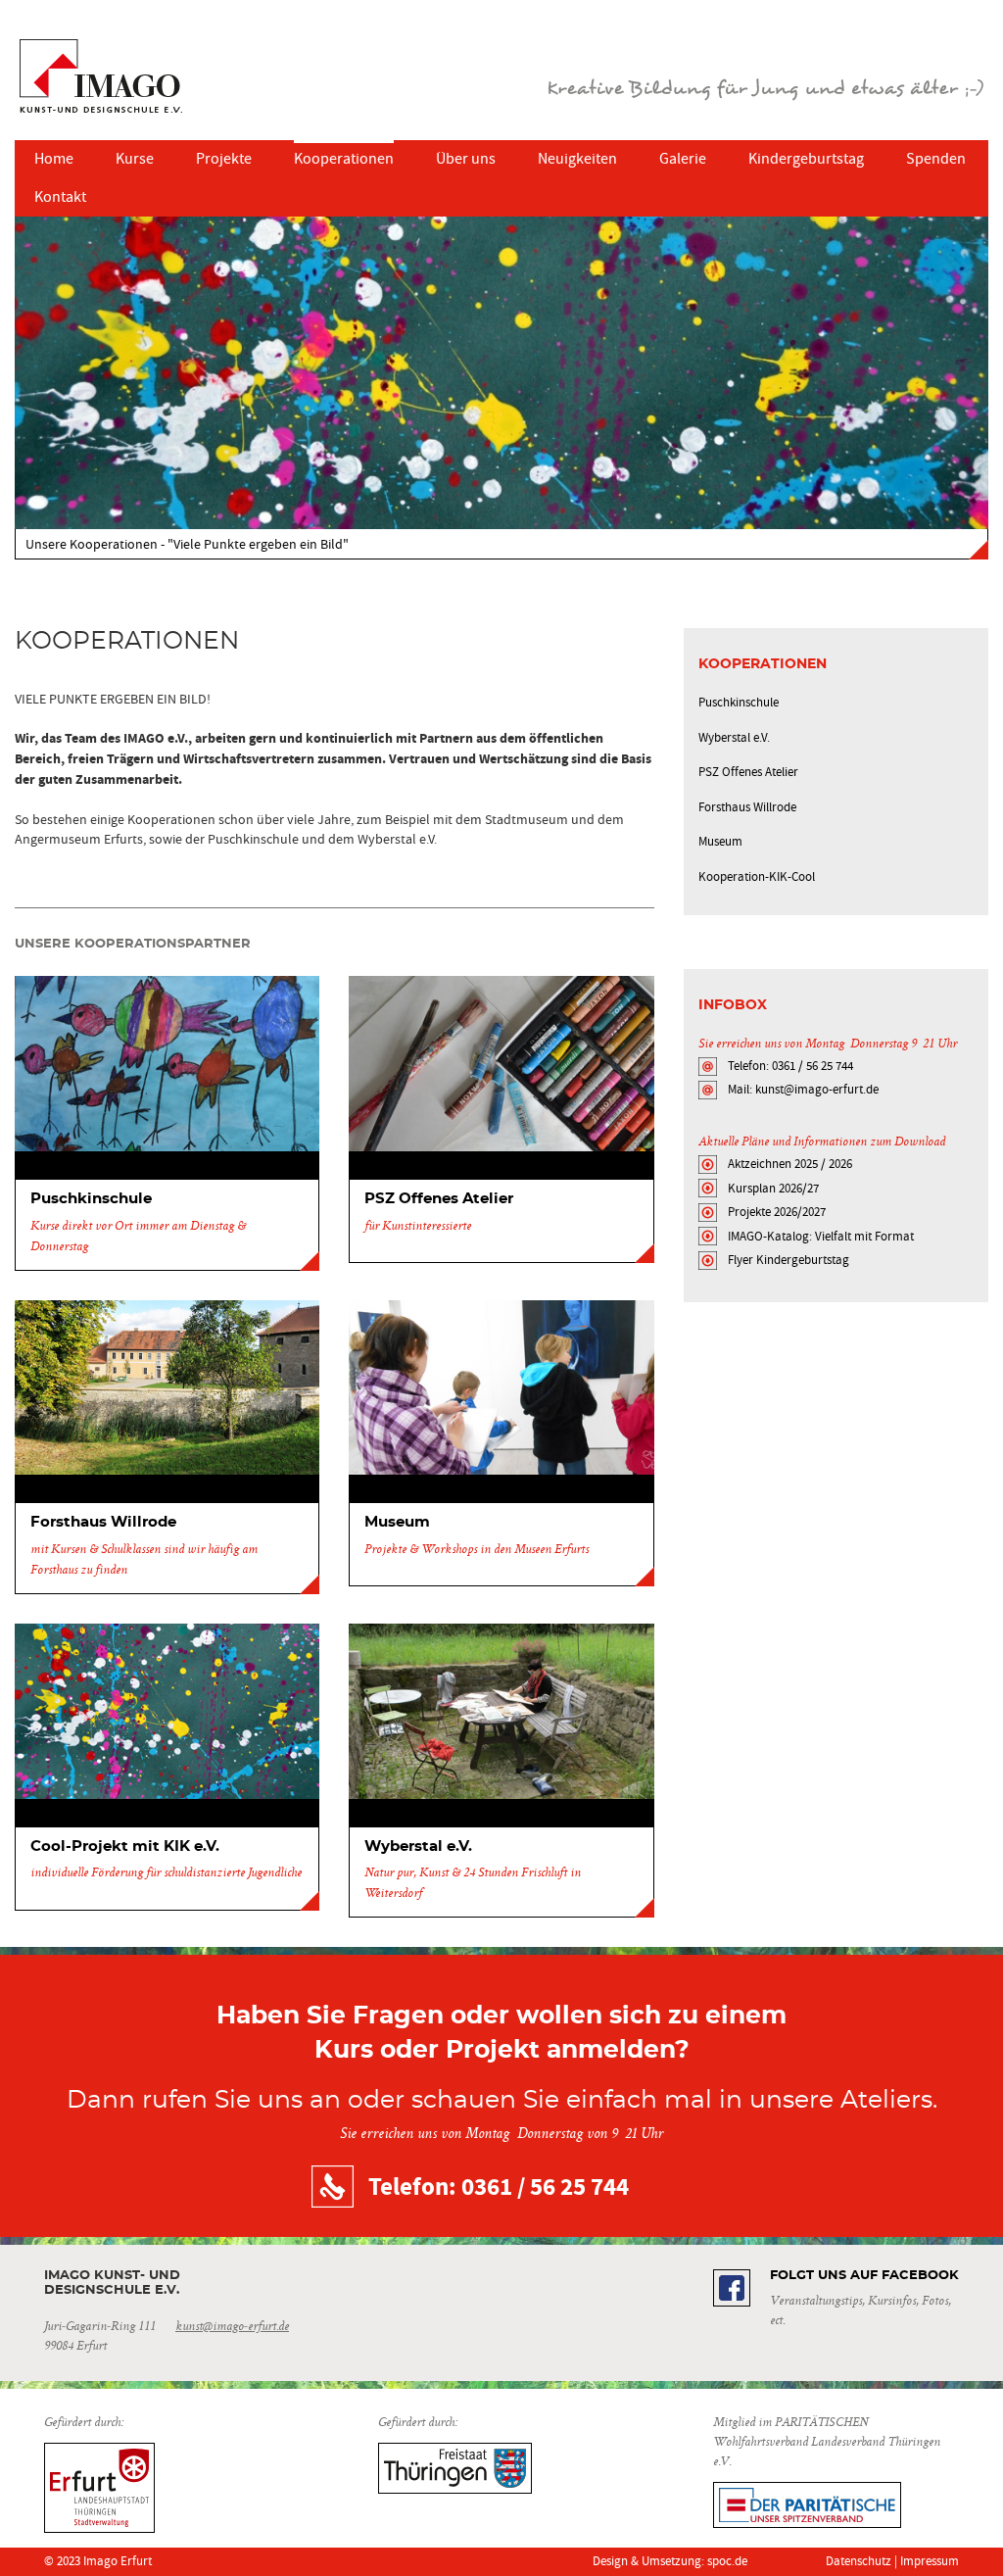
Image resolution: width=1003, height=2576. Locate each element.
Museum (720, 841)
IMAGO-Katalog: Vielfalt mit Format (821, 1236)
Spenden (936, 159)
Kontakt (60, 197)
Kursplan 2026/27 (773, 1188)
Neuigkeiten (577, 159)
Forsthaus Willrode (747, 807)
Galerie (683, 159)
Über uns (466, 159)
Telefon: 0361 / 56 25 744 (790, 1066)
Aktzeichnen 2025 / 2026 (790, 1164)
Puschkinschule (739, 702)
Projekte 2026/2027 (777, 1212)
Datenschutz (859, 2561)
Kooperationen (344, 159)
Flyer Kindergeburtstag (788, 1260)
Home (54, 159)
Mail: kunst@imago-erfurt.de (803, 1089)
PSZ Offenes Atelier (748, 772)
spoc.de (727, 2561)
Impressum (930, 2561)
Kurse (135, 159)
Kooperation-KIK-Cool (757, 876)
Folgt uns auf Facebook (864, 2276)
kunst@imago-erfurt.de (232, 2327)
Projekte (224, 159)
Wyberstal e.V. (734, 737)
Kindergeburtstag (806, 159)
